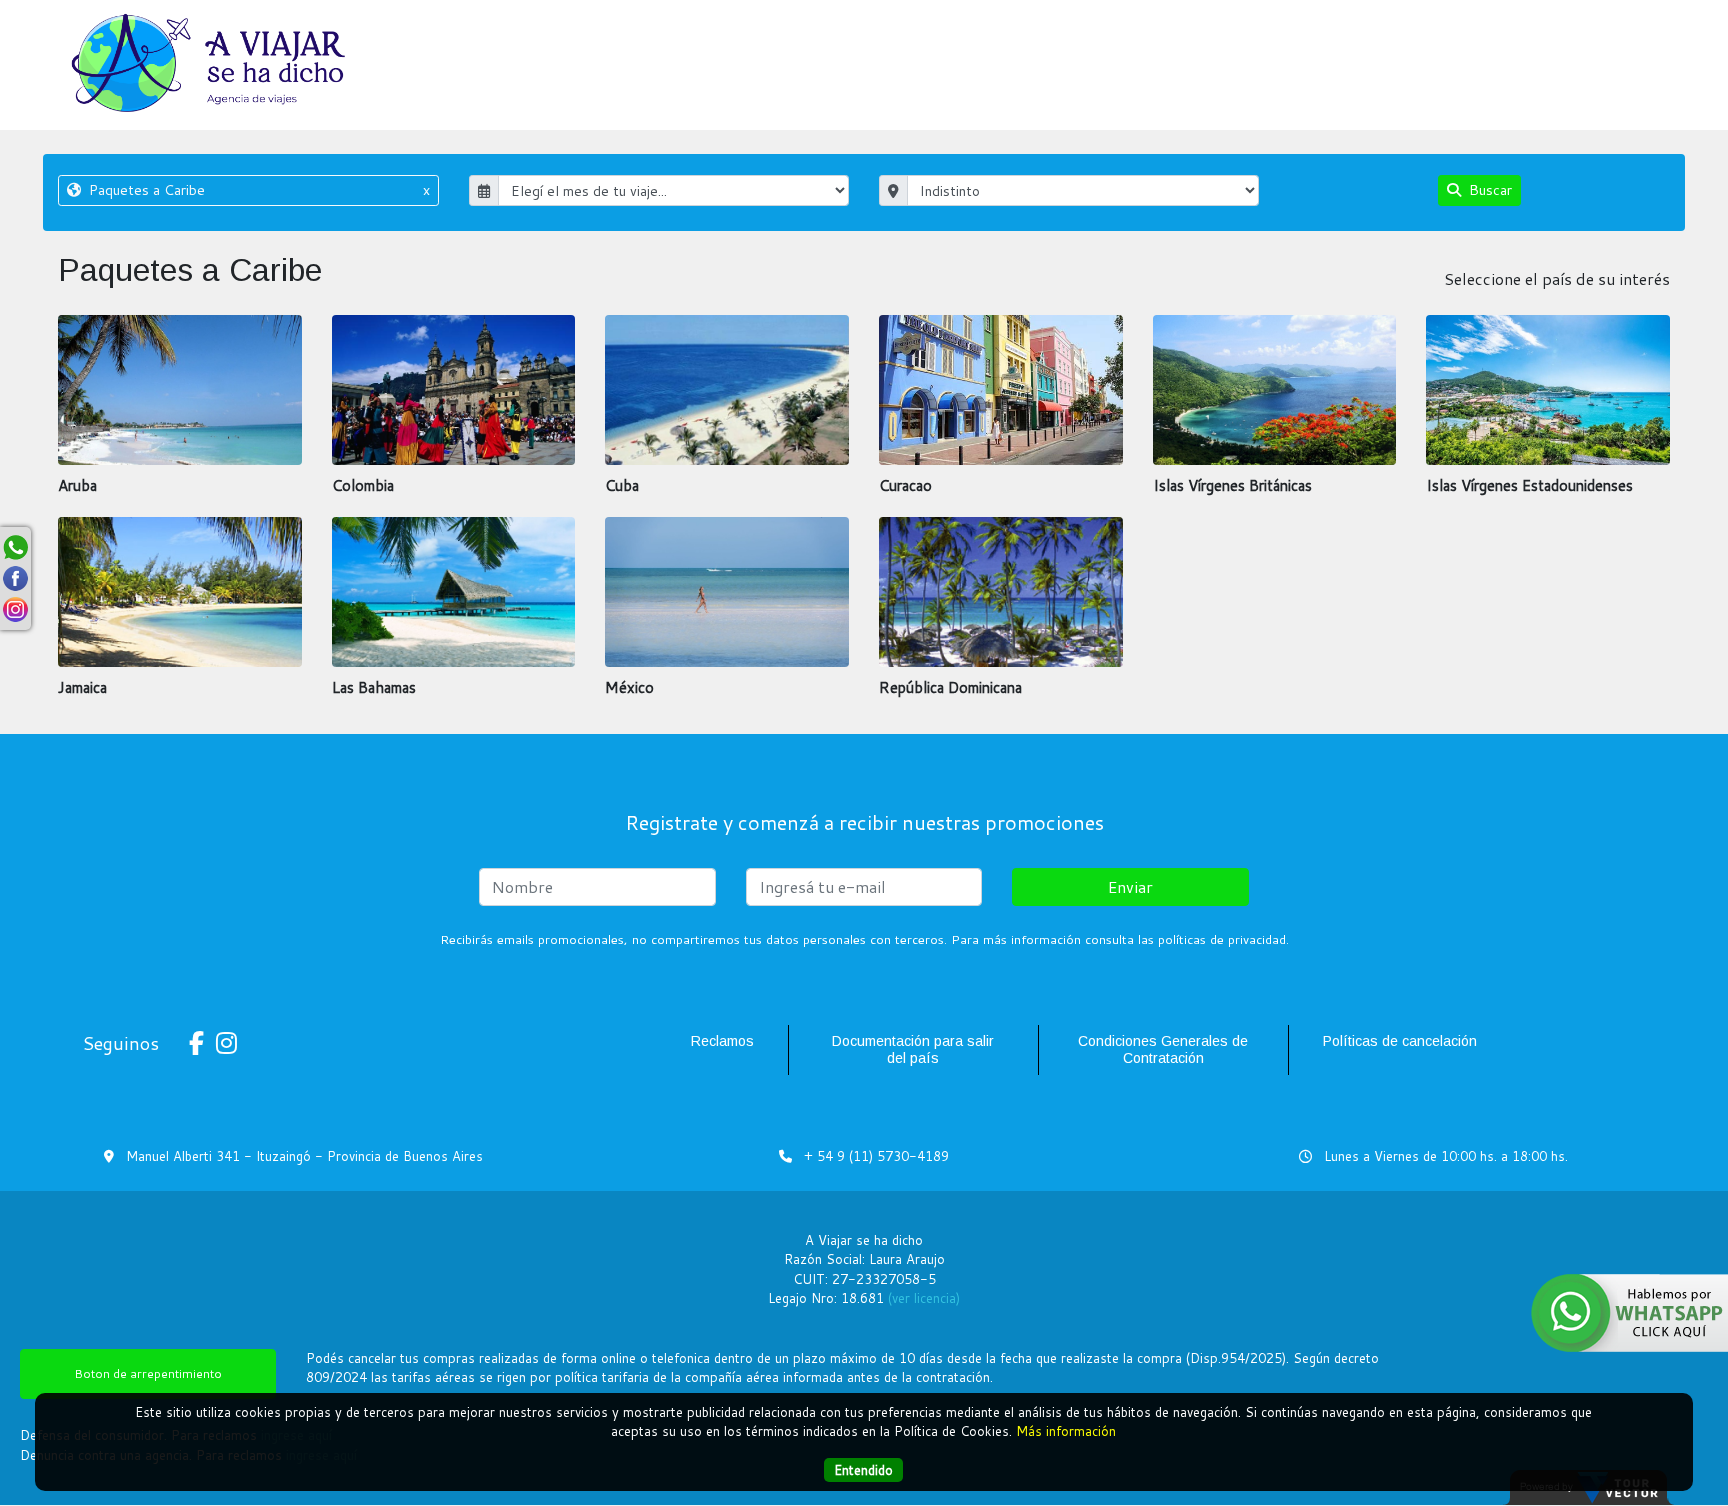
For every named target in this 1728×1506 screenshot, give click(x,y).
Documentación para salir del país (913, 1049)
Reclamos (722, 1041)
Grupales (1313, 46)
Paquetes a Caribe (257, 190)
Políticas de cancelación (1400, 1041)
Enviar (1130, 886)
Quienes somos (1610, 46)
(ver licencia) (924, 1298)
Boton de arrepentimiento (148, 1373)
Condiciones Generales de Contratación (1163, 1049)
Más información (1066, 1431)
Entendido (863, 1470)
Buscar (1488, 190)
